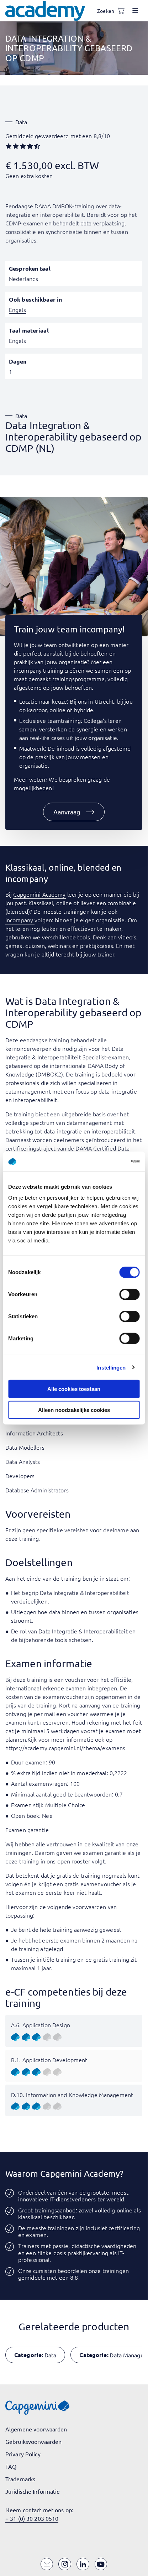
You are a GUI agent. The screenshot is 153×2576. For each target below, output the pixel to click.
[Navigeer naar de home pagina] (45, 11)
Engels (17, 309)
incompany (20, 920)
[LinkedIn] (83, 2564)
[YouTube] (101, 2564)
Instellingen (111, 1367)
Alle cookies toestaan (74, 1389)
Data (21, 122)
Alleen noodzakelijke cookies (74, 1410)
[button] (74, 812)
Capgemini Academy (39, 894)
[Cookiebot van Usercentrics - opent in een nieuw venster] (108, 1162)
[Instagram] (65, 2564)
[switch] (129, 1294)
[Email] (47, 2564)
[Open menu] (135, 11)
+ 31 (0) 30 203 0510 (32, 2518)
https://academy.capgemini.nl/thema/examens (65, 1748)
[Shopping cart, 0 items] (121, 11)
